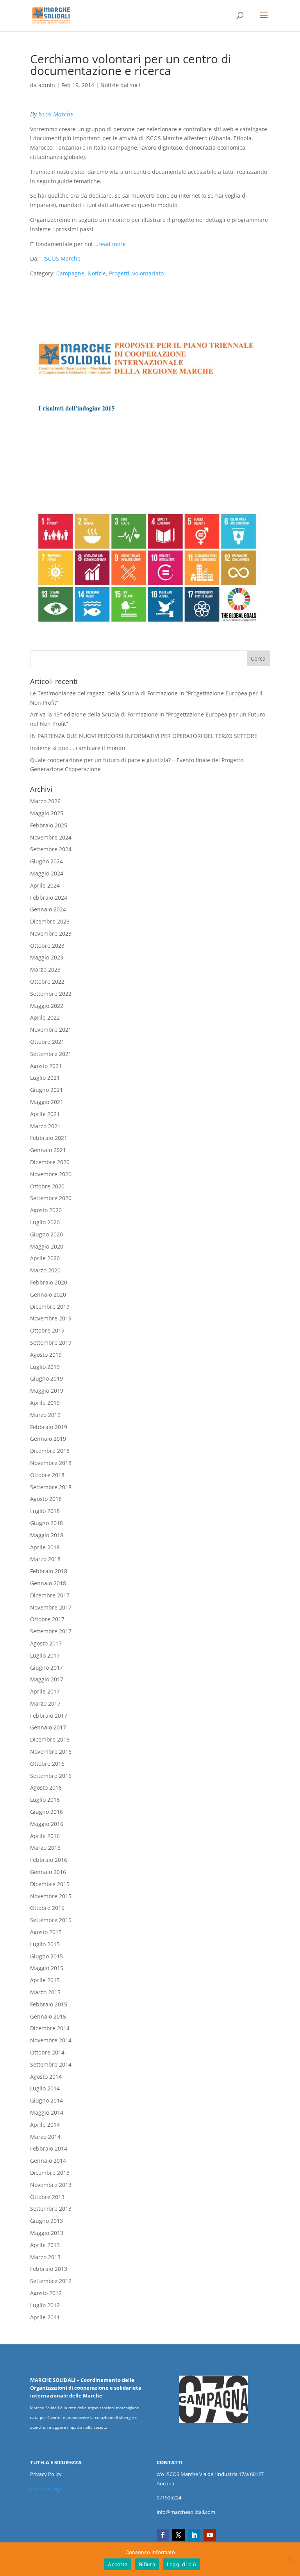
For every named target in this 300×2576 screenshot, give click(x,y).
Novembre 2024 (51, 837)
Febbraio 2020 (49, 1282)
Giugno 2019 (46, 1378)
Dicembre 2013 (50, 2173)
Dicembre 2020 (50, 1162)
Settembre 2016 (51, 1776)
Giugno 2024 (46, 861)
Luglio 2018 (45, 1511)
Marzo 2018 (45, 1559)
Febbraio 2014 (49, 2148)
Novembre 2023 (51, 933)
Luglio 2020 (45, 1222)
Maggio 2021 (47, 1102)
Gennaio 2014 (48, 2161)
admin (47, 85)
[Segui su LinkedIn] (194, 2535)
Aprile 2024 (45, 885)
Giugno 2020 (46, 1234)
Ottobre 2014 (47, 2052)
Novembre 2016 (51, 1752)
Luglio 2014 (45, 2088)
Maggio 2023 (47, 957)
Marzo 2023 (45, 969)
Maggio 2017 (47, 1679)
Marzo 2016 (45, 1848)
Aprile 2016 (45, 1836)
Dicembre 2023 (50, 921)
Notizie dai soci (120, 85)
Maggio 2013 (47, 2233)
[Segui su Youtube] (210, 2535)
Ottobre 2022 (47, 982)
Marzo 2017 (45, 1703)
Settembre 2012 (51, 2281)
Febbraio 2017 (49, 1716)
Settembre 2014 (51, 2064)
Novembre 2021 (51, 1030)
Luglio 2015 (45, 1944)
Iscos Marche (56, 114)
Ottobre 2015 (47, 1908)
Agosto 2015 (46, 1932)
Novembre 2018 (51, 1463)
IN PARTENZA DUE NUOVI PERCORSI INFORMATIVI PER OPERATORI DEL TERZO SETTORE (144, 736)
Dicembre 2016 (50, 1739)
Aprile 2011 (45, 2317)
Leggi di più (181, 2564)
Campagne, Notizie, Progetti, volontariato (110, 273)
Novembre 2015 (51, 1896)
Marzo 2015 (45, 1992)
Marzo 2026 (45, 801)
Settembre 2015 (51, 1920)
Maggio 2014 (47, 2112)
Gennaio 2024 (48, 909)
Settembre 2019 (51, 1342)
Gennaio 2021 (48, 1150)
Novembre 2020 (51, 1174)
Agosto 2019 (46, 1355)
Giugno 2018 (46, 1523)
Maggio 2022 (47, 1006)
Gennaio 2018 (48, 1583)
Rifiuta (147, 2564)
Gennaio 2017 (48, 1727)
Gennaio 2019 (48, 1439)
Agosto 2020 (46, 1210)
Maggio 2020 (47, 1246)
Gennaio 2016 (48, 1872)
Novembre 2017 (51, 1607)
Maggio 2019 (47, 1391)
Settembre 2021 (51, 1054)
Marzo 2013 (45, 2257)
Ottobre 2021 (47, 1042)
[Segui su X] (179, 2535)
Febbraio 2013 (49, 2269)
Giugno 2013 (46, 2221)
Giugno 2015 (46, 1956)
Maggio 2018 (47, 1535)
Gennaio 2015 (48, 2016)
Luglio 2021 (45, 1078)
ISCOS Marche (62, 258)
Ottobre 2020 (47, 1186)
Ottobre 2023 (47, 946)
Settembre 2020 (51, 1198)
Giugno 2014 (46, 2100)
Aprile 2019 (45, 1403)
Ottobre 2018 (47, 1475)
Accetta (118, 2564)
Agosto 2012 (46, 2293)
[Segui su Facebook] (163, 2535)
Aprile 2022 (45, 1017)
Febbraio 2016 (49, 1860)
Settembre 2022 (51, 994)
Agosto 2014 (46, 2077)
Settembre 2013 (51, 2209)
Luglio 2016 (45, 1800)
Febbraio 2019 (49, 1427)
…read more (110, 244)
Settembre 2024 (51, 849)
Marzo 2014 (45, 2137)
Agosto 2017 (46, 1643)
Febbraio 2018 (49, 1571)
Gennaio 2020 (48, 1294)
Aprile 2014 (45, 2125)
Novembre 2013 (51, 2185)
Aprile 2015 (45, 1980)
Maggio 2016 (47, 1824)
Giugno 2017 (46, 1668)
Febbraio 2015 (49, 2004)
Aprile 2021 (45, 1114)
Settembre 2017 (51, 1631)
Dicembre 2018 (50, 1451)
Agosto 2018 (46, 1499)
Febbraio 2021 (49, 1138)
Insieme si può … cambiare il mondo (78, 748)
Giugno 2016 (46, 1812)
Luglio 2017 (45, 1655)
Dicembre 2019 (50, 1307)
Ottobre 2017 (47, 1619)
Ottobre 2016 (47, 1764)
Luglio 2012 (45, 2305)
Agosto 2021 (46, 1066)
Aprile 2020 (45, 1258)
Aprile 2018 (45, 1547)
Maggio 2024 (47, 873)
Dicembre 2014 (50, 2028)
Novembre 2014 (51, 2040)
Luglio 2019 (45, 1367)
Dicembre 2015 (50, 1884)
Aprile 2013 (45, 2245)
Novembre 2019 (51, 1318)
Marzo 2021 (45, 1126)
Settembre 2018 (51, 1487)
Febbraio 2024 (49, 898)
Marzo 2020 (45, 1270)
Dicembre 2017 (50, 1595)
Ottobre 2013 (47, 2197)
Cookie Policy (46, 2488)
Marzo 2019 (45, 1415)
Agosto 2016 (46, 1787)
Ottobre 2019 (47, 1330)
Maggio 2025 (47, 813)
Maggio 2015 (47, 1968)
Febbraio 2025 (49, 825)
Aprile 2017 (45, 1691)
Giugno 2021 (46, 1090)
